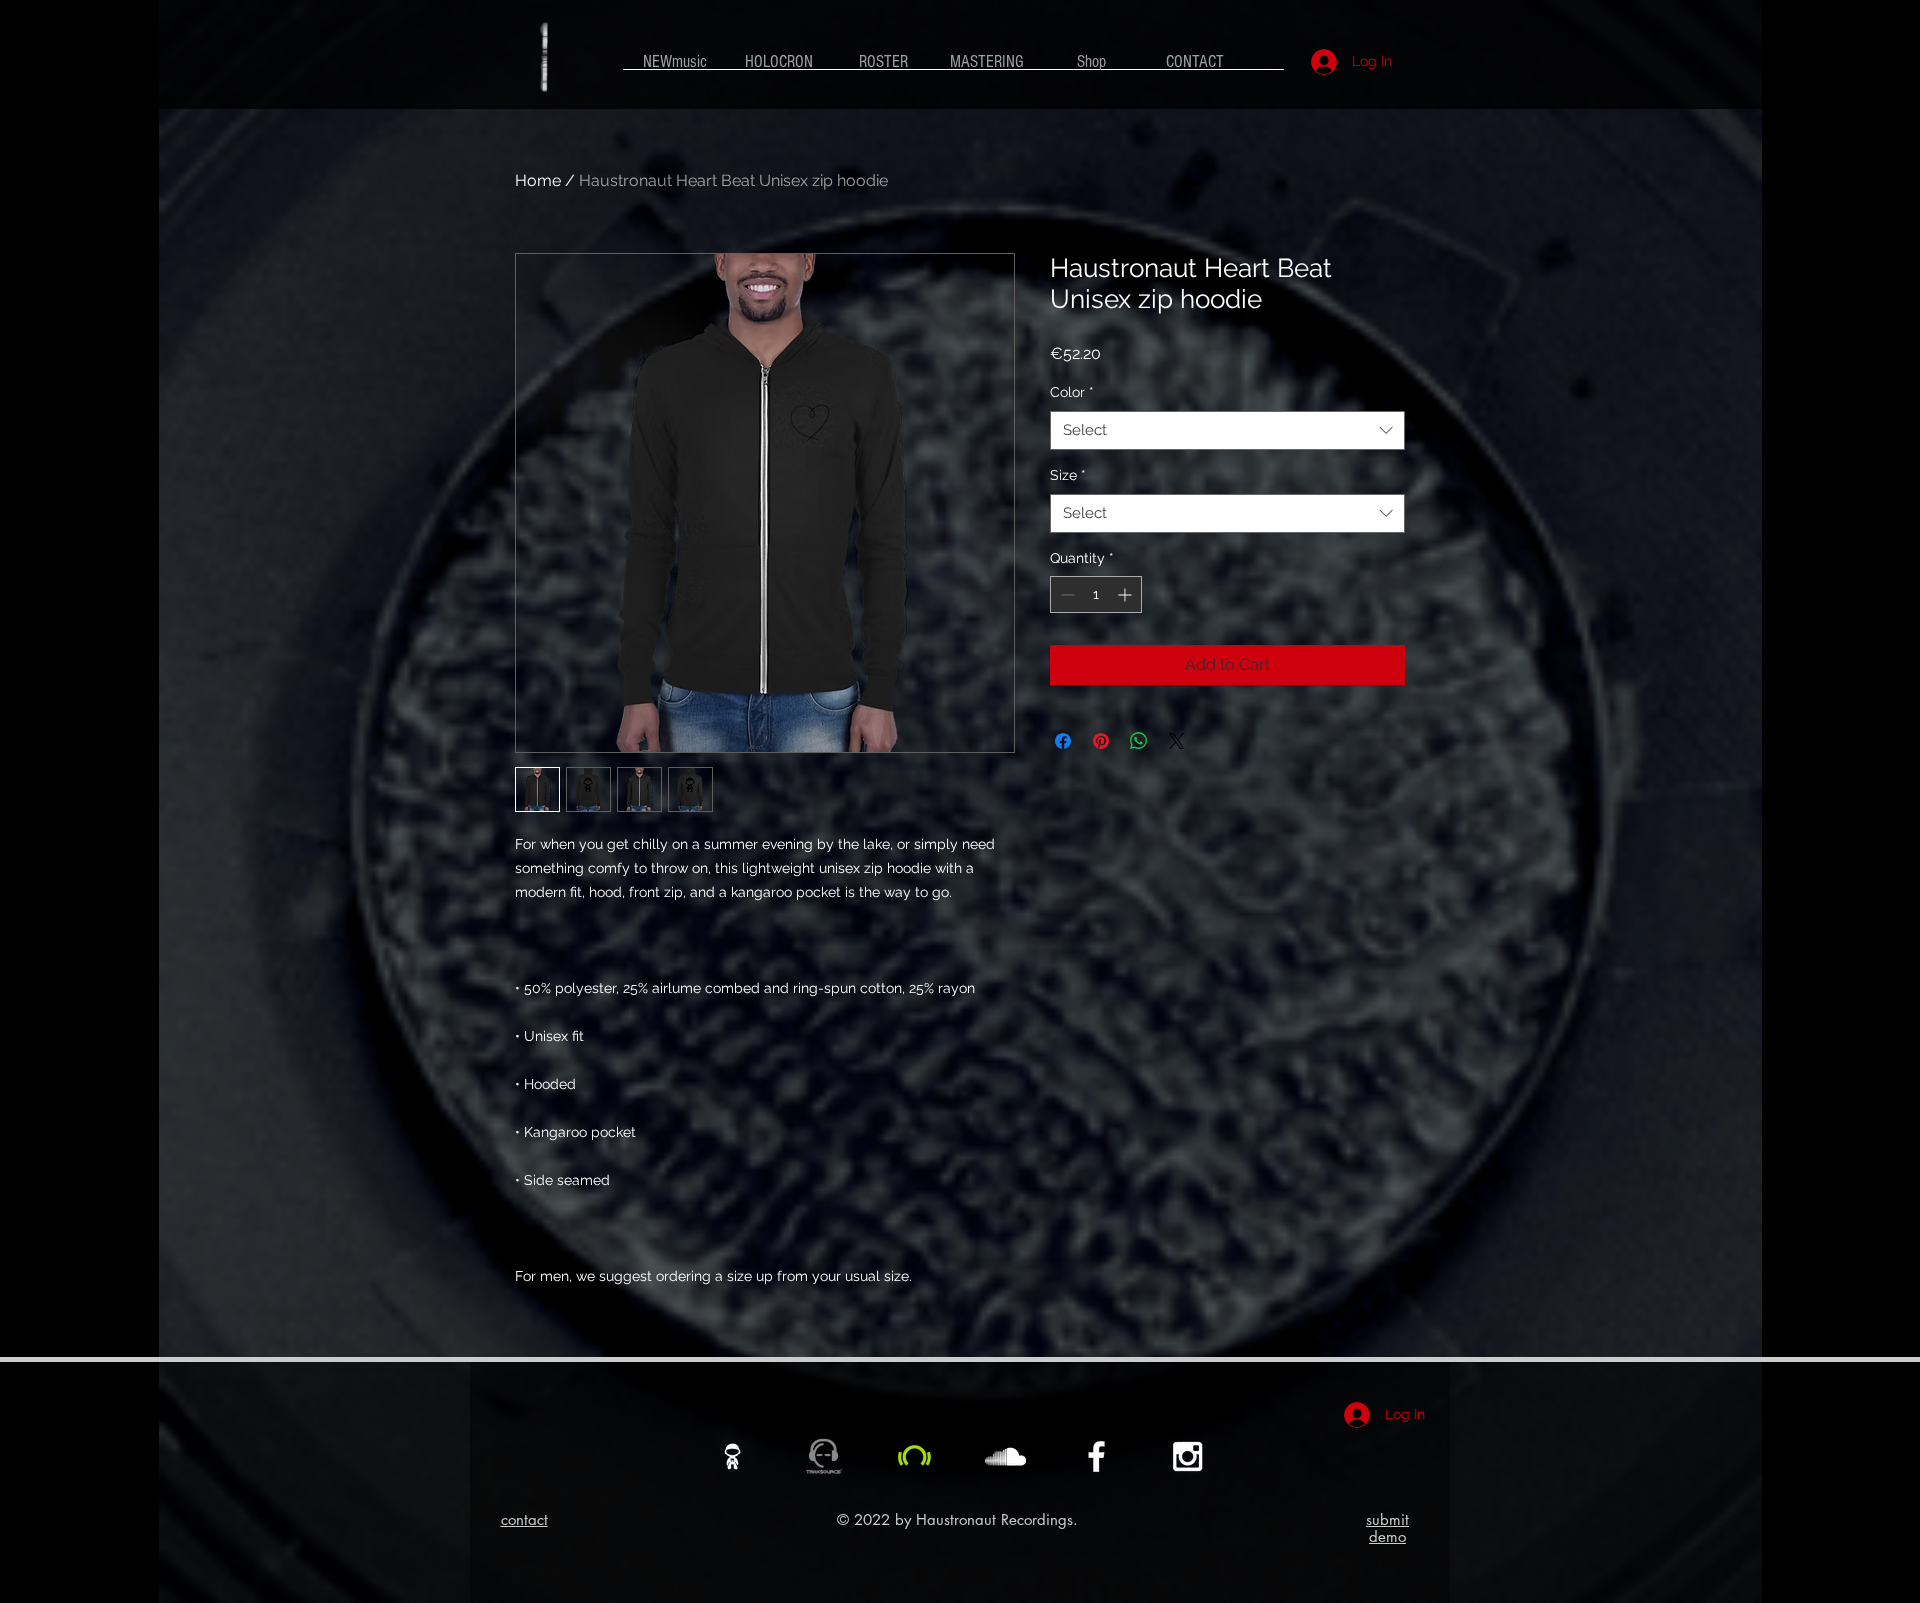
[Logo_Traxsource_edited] (823, 1456)
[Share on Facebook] (1063, 741)
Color (1072, 392)
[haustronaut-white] (732, 1456)
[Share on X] (1177, 741)
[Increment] (1126, 594)
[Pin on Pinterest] (1101, 741)
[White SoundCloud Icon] (1005, 1456)
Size (1068, 475)
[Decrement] (1065, 594)
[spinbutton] (1096, 594)
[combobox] (1227, 430)
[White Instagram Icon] (1187, 1456)
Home (538, 180)
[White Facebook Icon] (1096, 1456)
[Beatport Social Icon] (914, 1456)
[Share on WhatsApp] (1139, 741)
